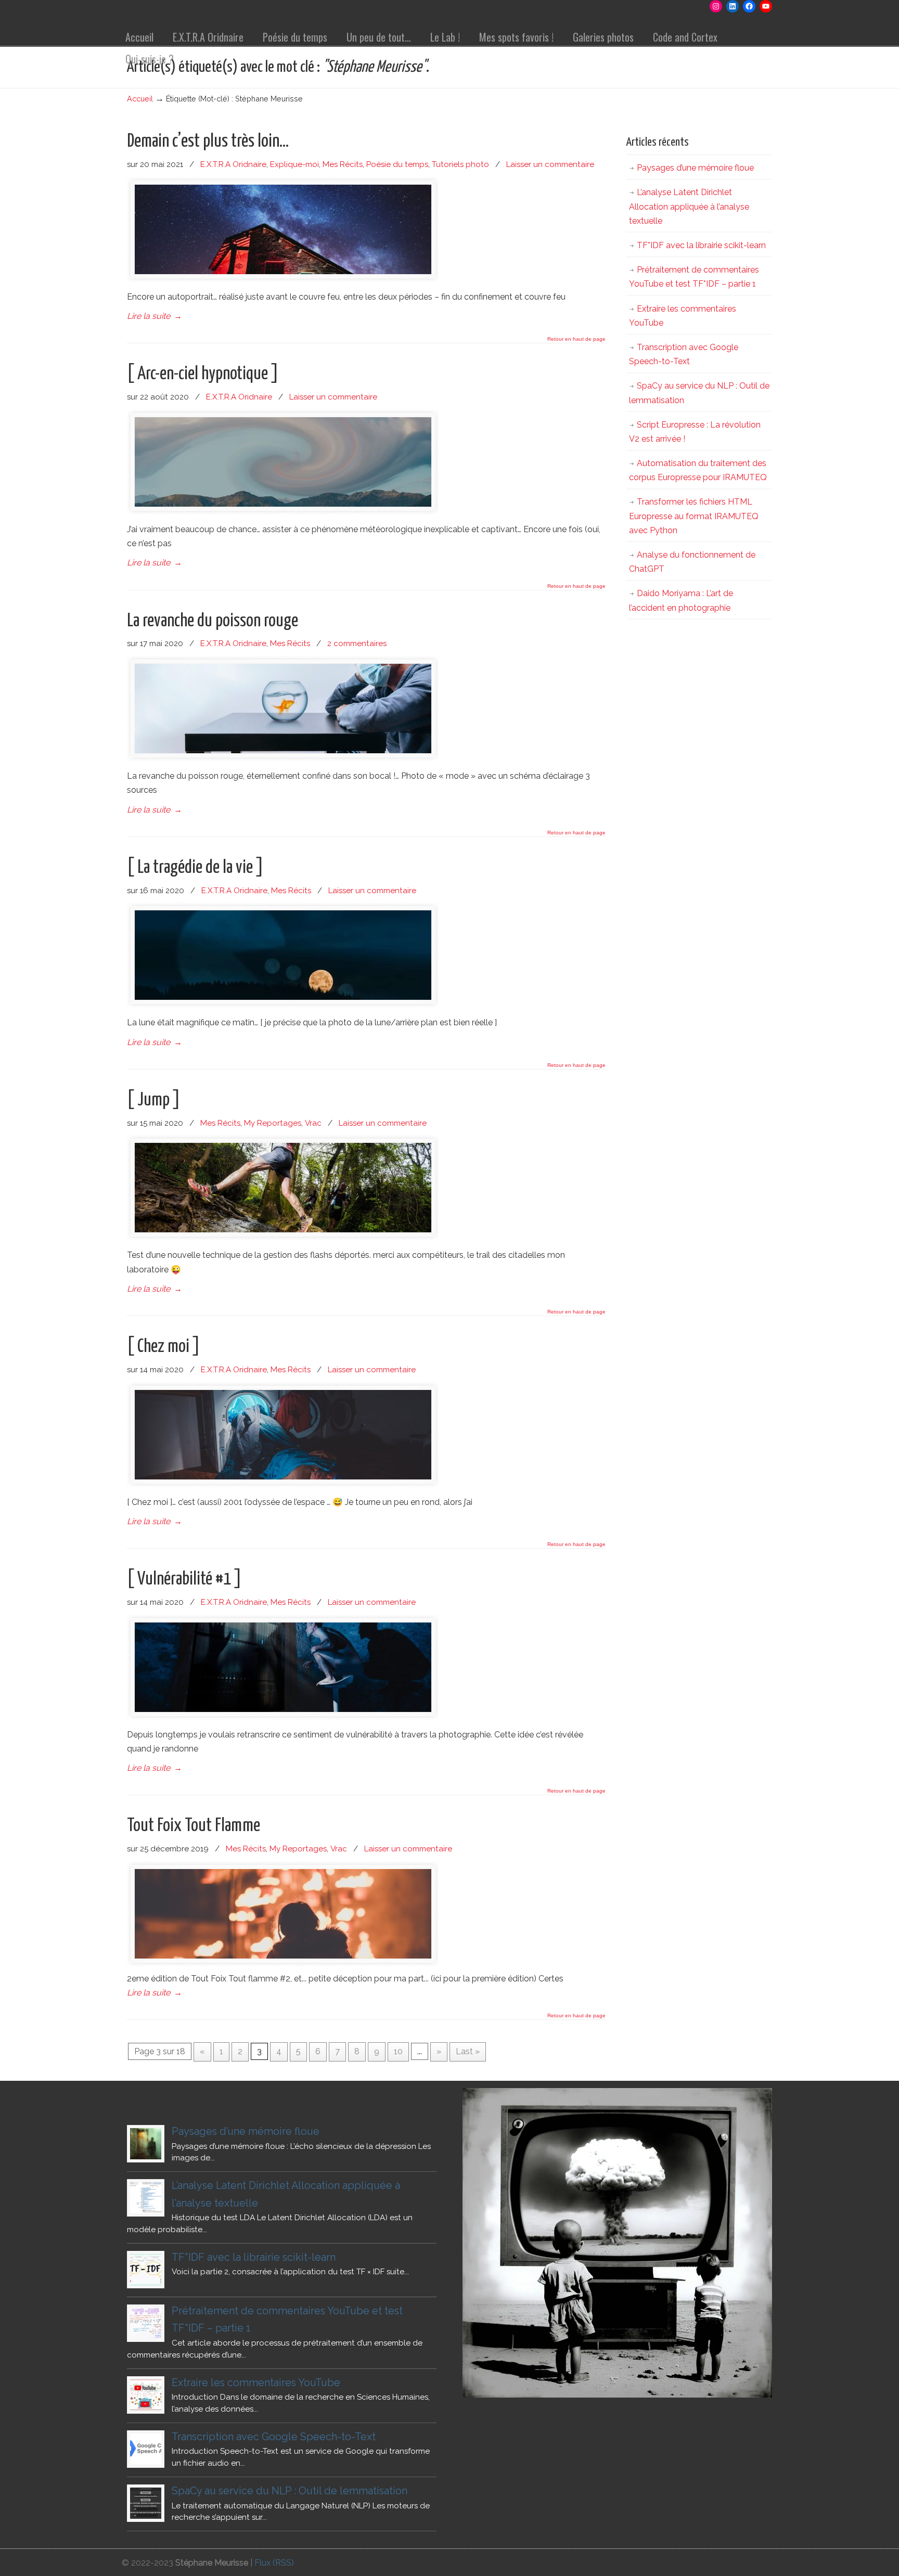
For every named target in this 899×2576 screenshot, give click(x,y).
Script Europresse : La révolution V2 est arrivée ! (695, 432)
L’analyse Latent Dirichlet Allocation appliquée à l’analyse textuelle (689, 206)
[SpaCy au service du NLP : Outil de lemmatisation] (146, 2503)
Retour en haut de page (576, 339)
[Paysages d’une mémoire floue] (146, 2144)
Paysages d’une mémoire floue (695, 168)
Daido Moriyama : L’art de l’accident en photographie (681, 600)
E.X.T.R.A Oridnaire (233, 164)
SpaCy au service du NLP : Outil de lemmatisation (699, 393)
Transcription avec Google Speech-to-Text (684, 354)
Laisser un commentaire (550, 164)
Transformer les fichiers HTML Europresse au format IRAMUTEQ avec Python (694, 516)
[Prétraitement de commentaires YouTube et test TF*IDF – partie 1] (146, 2323)
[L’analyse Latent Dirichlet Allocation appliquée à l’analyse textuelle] (146, 2198)
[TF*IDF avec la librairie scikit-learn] (146, 2270)
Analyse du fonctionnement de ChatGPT (692, 562)
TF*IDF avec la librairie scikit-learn (701, 245)
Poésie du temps (397, 164)
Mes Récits (343, 164)
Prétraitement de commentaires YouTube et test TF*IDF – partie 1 (694, 277)
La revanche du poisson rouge (213, 621)
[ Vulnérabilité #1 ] (184, 1579)
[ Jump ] (154, 1100)
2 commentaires (357, 643)
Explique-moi (294, 164)
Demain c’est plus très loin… (208, 141)
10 (398, 2051)
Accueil (140, 99)
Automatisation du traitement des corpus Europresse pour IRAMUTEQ (698, 470)
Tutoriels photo (460, 164)
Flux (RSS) (274, 2563)
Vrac (313, 1123)
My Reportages (273, 1123)
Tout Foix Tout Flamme (194, 1826)
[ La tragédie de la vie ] (195, 868)
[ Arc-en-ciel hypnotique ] (203, 374)
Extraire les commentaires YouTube (683, 316)
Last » (468, 2051)
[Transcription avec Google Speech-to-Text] (146, 2449)
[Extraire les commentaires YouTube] (146, 2395)
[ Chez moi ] (164, 1347)
